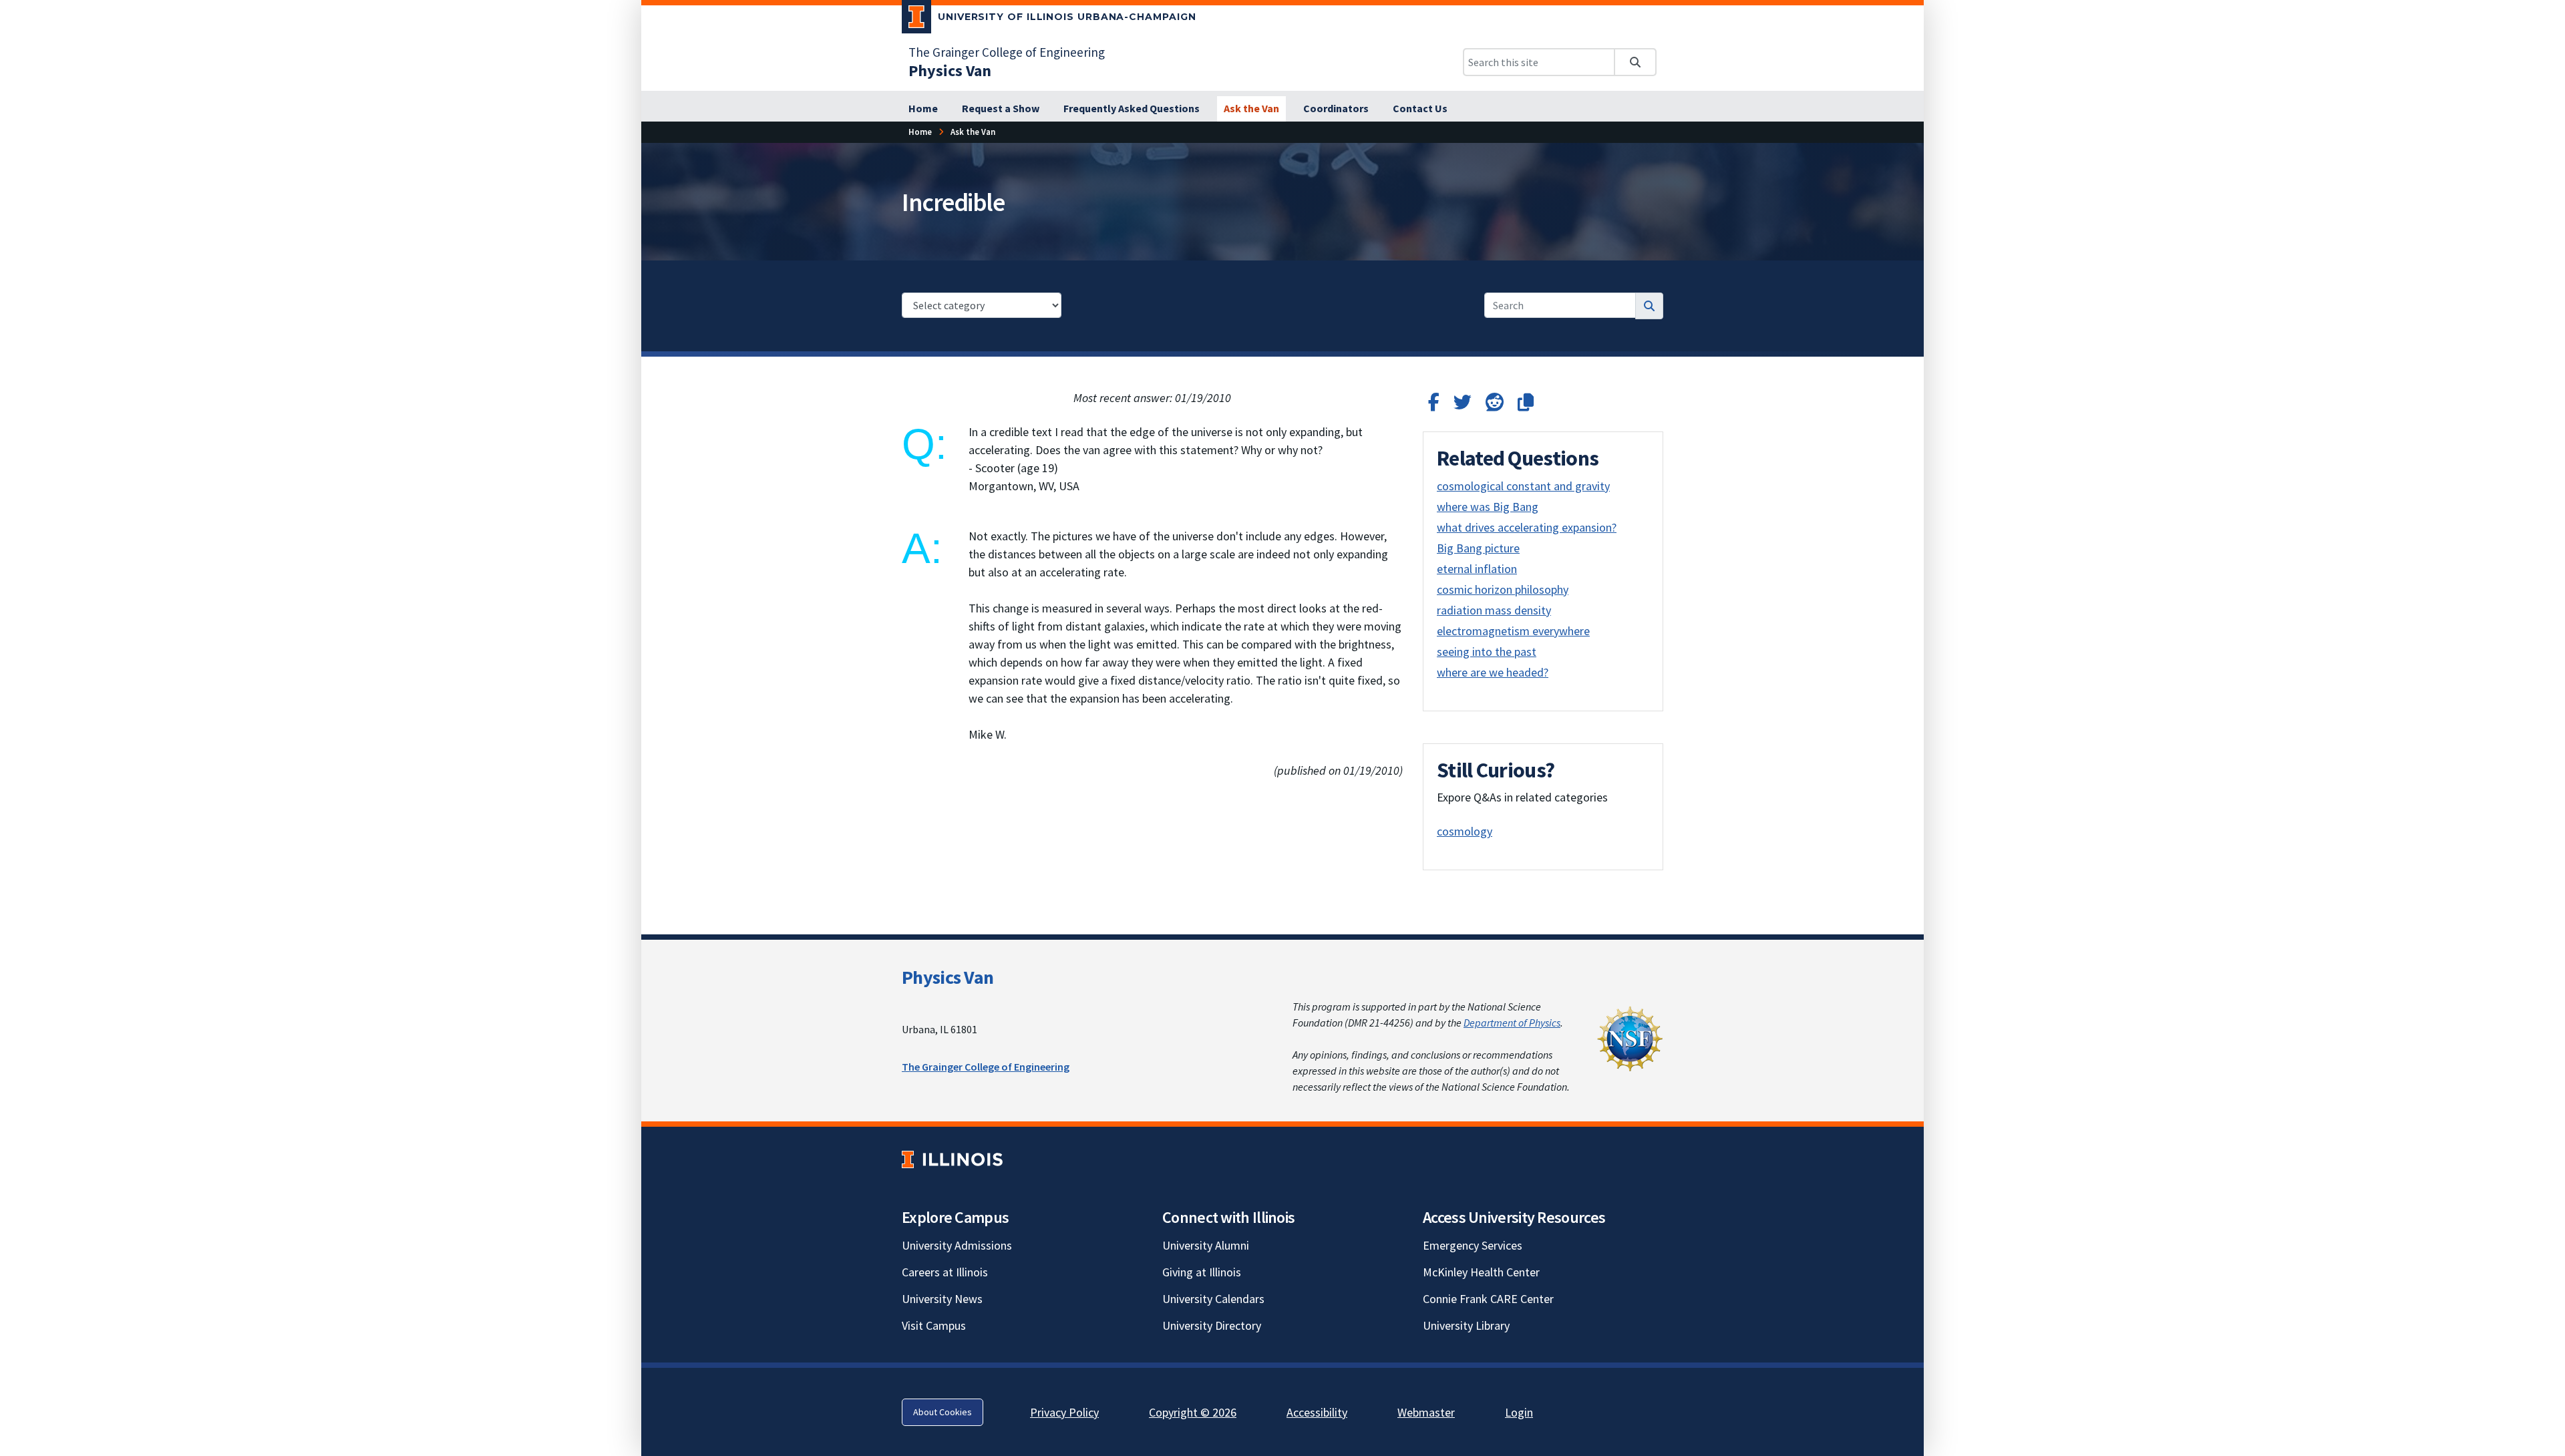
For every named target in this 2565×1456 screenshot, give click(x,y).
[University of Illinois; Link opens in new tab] (952, 1159)
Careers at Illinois (945, 1272)
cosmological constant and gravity (1523, 486)
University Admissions (957, 1245)
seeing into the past (1487, 652)
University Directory (1212, 1325)
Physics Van (948, 977)
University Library (1466, 1325)
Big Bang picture (1478, 548)
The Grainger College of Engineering (1007, 52)
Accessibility (1317, 1412)
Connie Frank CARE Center (1488, 1299)
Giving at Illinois (1202, 1272)
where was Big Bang (1488, 507)
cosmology (1465, 831)
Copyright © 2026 (1193, 1412)
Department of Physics (1512, 1023)
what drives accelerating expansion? (1527, 527)
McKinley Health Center (1481, 1272)
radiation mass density (1494, 610)
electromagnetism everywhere (1513, 631)
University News (942, 1299)
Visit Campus (934, 1325)
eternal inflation (1477, 569)
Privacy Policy (1064, 1412)
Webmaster (1426, 1412)
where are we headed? (1493, 672)
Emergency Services (1473, 1245)
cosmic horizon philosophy (1503, 589)
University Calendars (1213, 1299)
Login (1519, 1412)
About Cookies (943, 1412)
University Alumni (1206, 1245)
